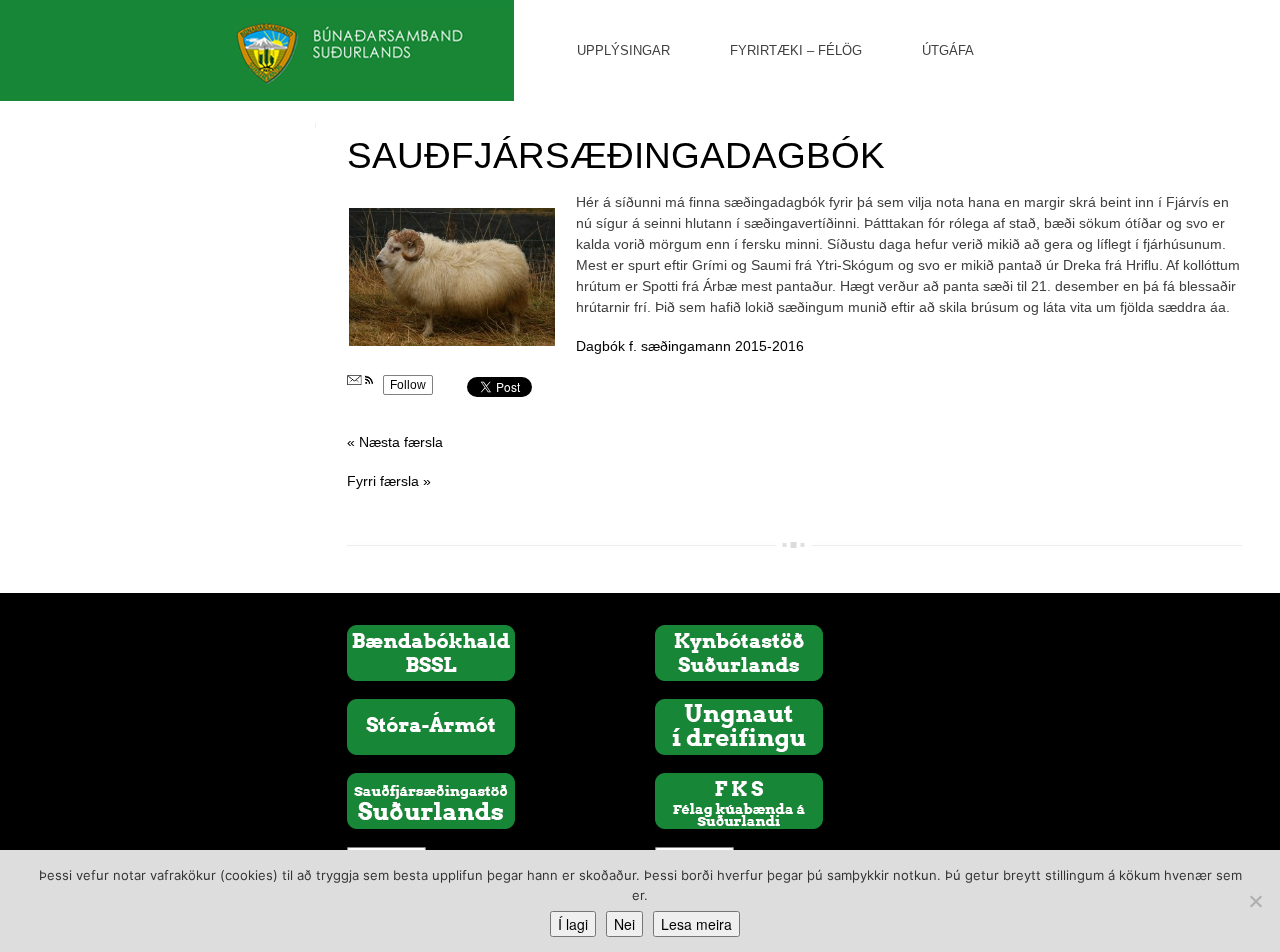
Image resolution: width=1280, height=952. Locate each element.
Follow (408, 385)
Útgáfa (948, 50)
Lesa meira (696, 924)
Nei (624, 924)
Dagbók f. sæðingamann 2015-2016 (690, 346)
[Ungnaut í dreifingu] (739, 726)
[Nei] (1255, 901)
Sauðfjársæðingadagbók (616, 155)
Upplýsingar (623, 50)
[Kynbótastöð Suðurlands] (739, 652)
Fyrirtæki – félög (796, 50)
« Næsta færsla (395, 442)
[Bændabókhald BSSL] (431, 652)
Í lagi (573, 924)
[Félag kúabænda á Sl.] (739, 800)
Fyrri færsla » (389, 481)
